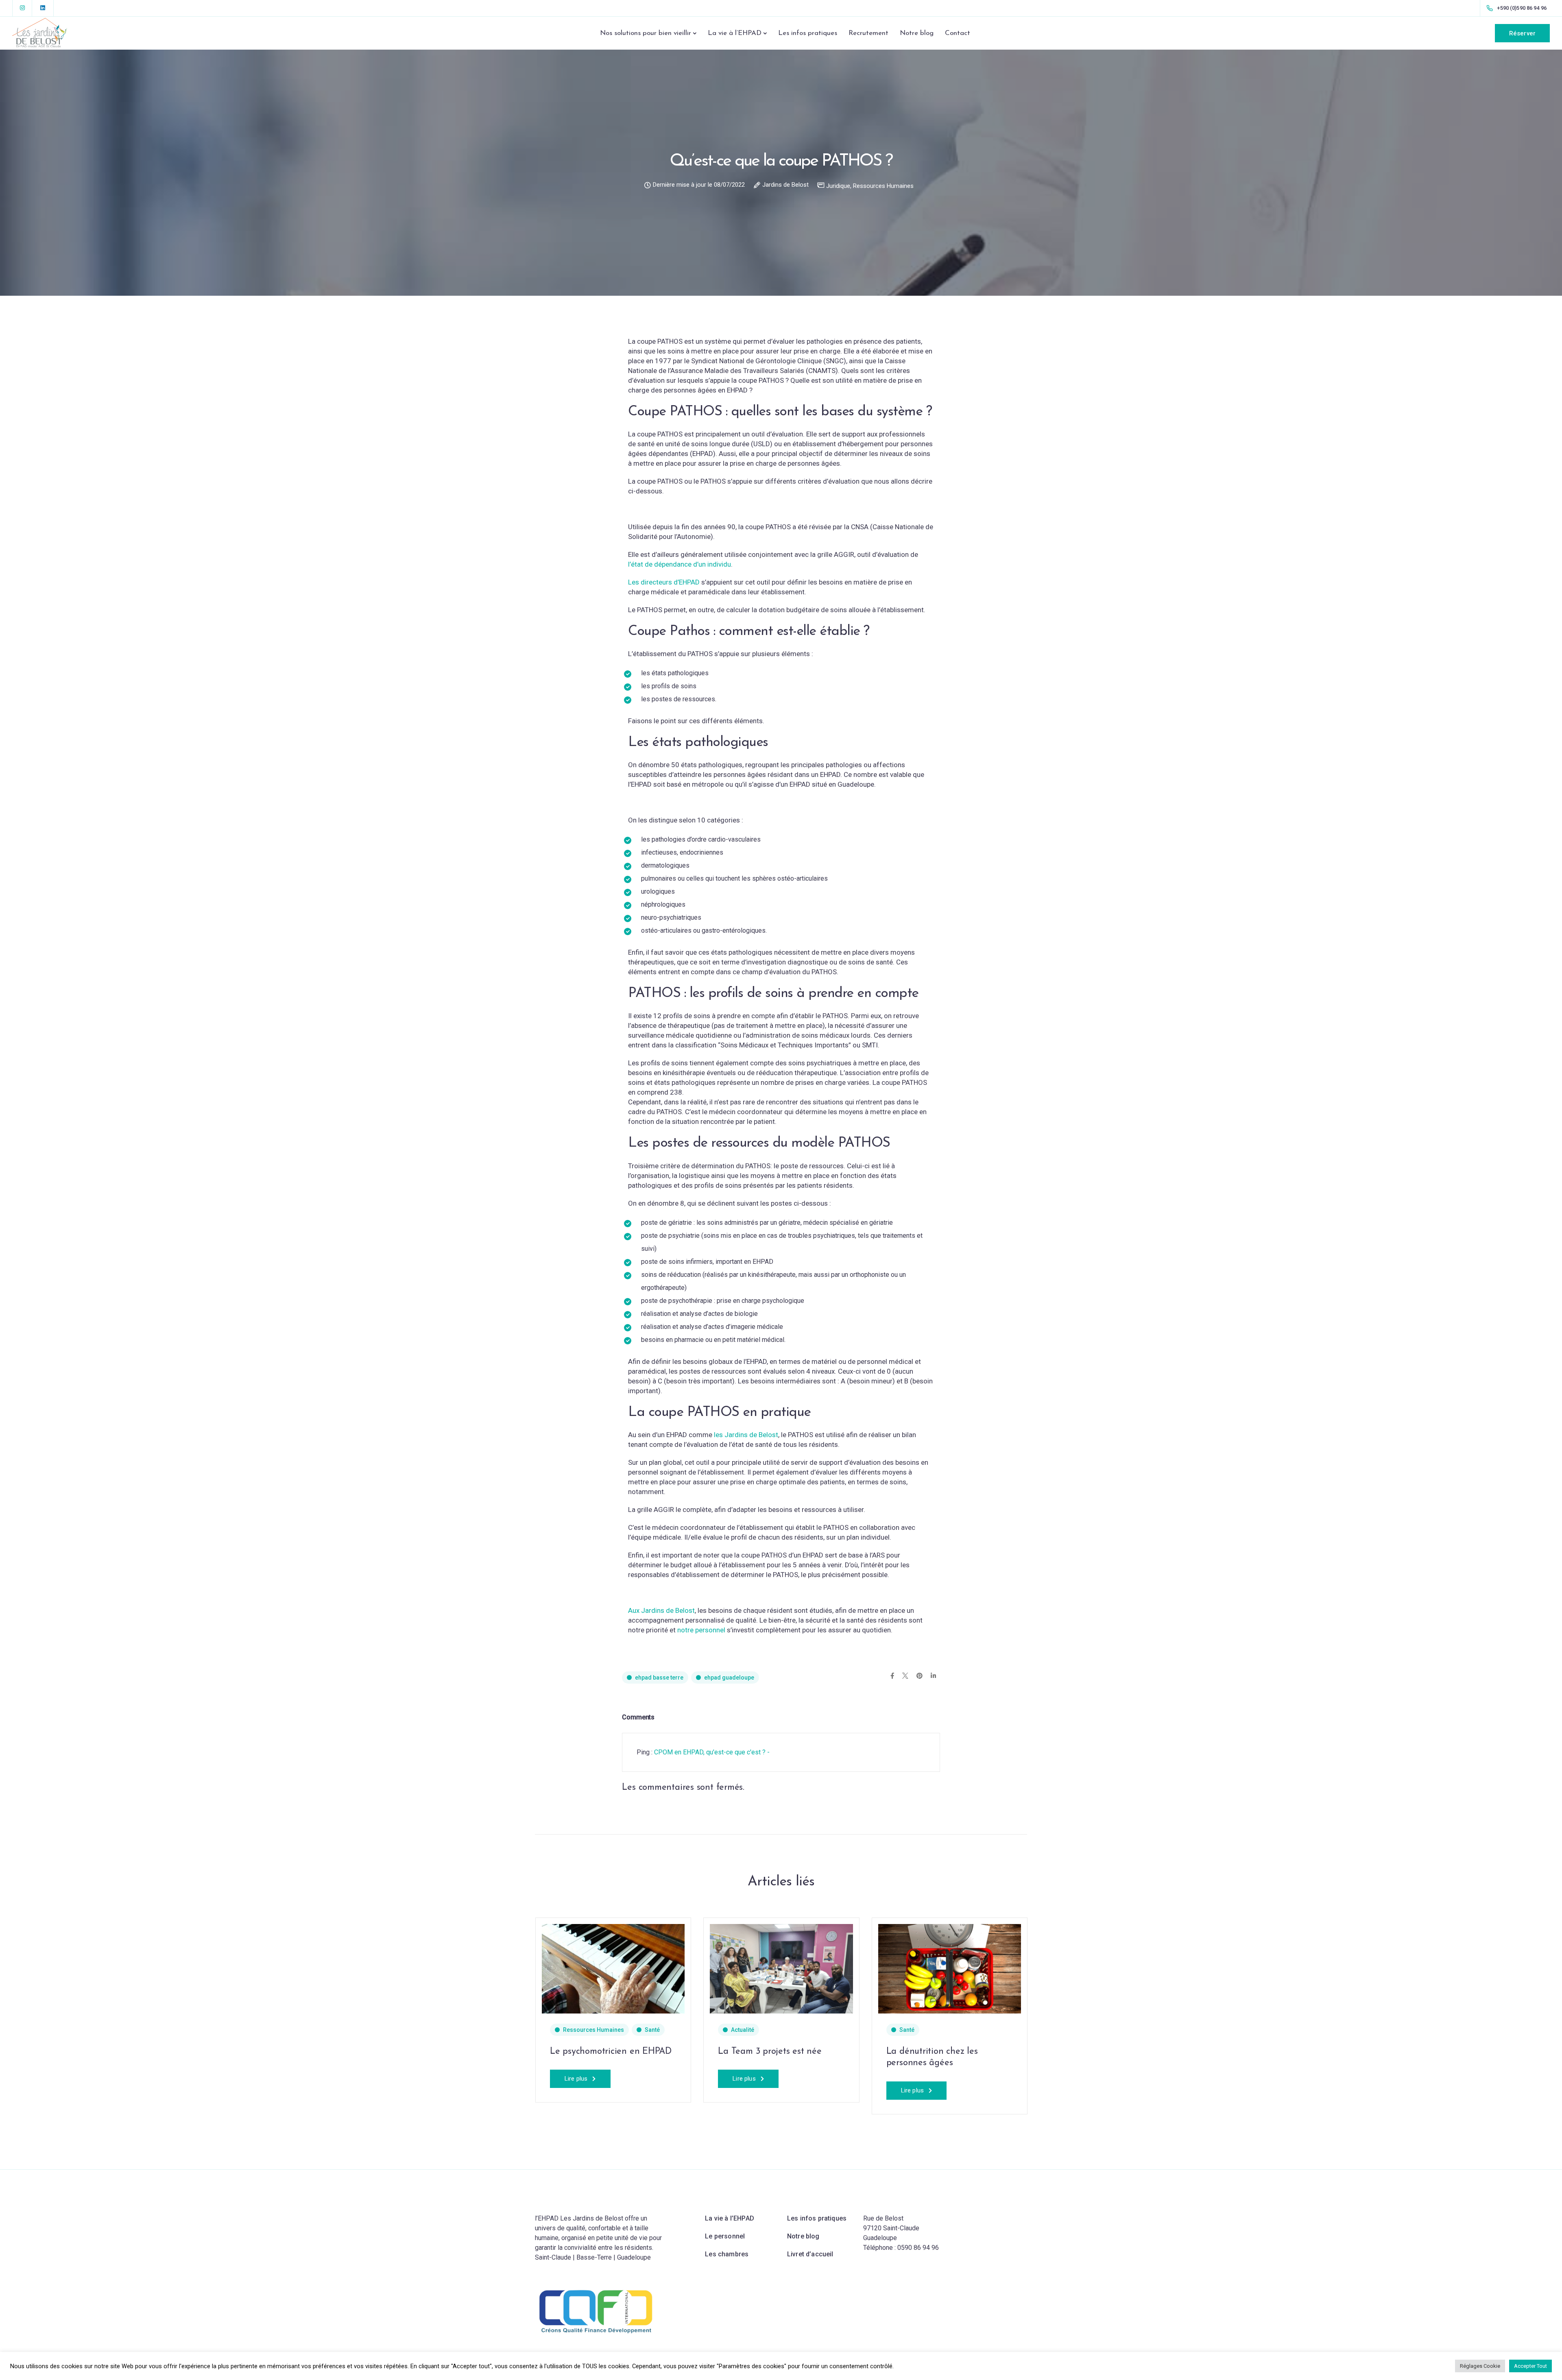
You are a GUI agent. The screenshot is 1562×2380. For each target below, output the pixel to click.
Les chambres (727, 2254)
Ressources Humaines (883, 186)
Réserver (1522, 33)
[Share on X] (905, 1676)
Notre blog (917, 33)
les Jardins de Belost (746, 1435)
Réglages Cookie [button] (1480, 2366)
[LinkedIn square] (43, 8)
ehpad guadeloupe (729, 1678)
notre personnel (701, 1630)
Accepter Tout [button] (1530, 2366)
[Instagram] (22, 8)
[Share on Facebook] (892, 1676)
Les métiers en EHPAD (427, 2052)
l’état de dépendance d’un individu (680, 564)
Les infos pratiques (808, 33)
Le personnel (725, 2236)
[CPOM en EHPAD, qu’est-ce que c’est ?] (277, 1968)
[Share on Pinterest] (920, 1676)
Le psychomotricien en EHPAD (611, 2052)
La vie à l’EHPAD (735, 33)
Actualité (743, 2030)
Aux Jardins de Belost (661, 1610)
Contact (958, 33)
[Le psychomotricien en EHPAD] (613, 1968)
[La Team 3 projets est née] (781, 1968)
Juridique (838, 186)
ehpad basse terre (659, 1678)
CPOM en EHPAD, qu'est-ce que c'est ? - (712, 1752)
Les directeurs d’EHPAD (664, 582)
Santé (66, 2030)
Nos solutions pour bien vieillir (646, 33)
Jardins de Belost (785, 185)
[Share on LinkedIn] (933, 1676)
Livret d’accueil (810, 2254)
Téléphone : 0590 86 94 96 (901, 2248)
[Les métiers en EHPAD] (445, 1968)
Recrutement (868, 33)
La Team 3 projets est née (770, 2052)
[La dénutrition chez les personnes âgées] (109, 1968)
